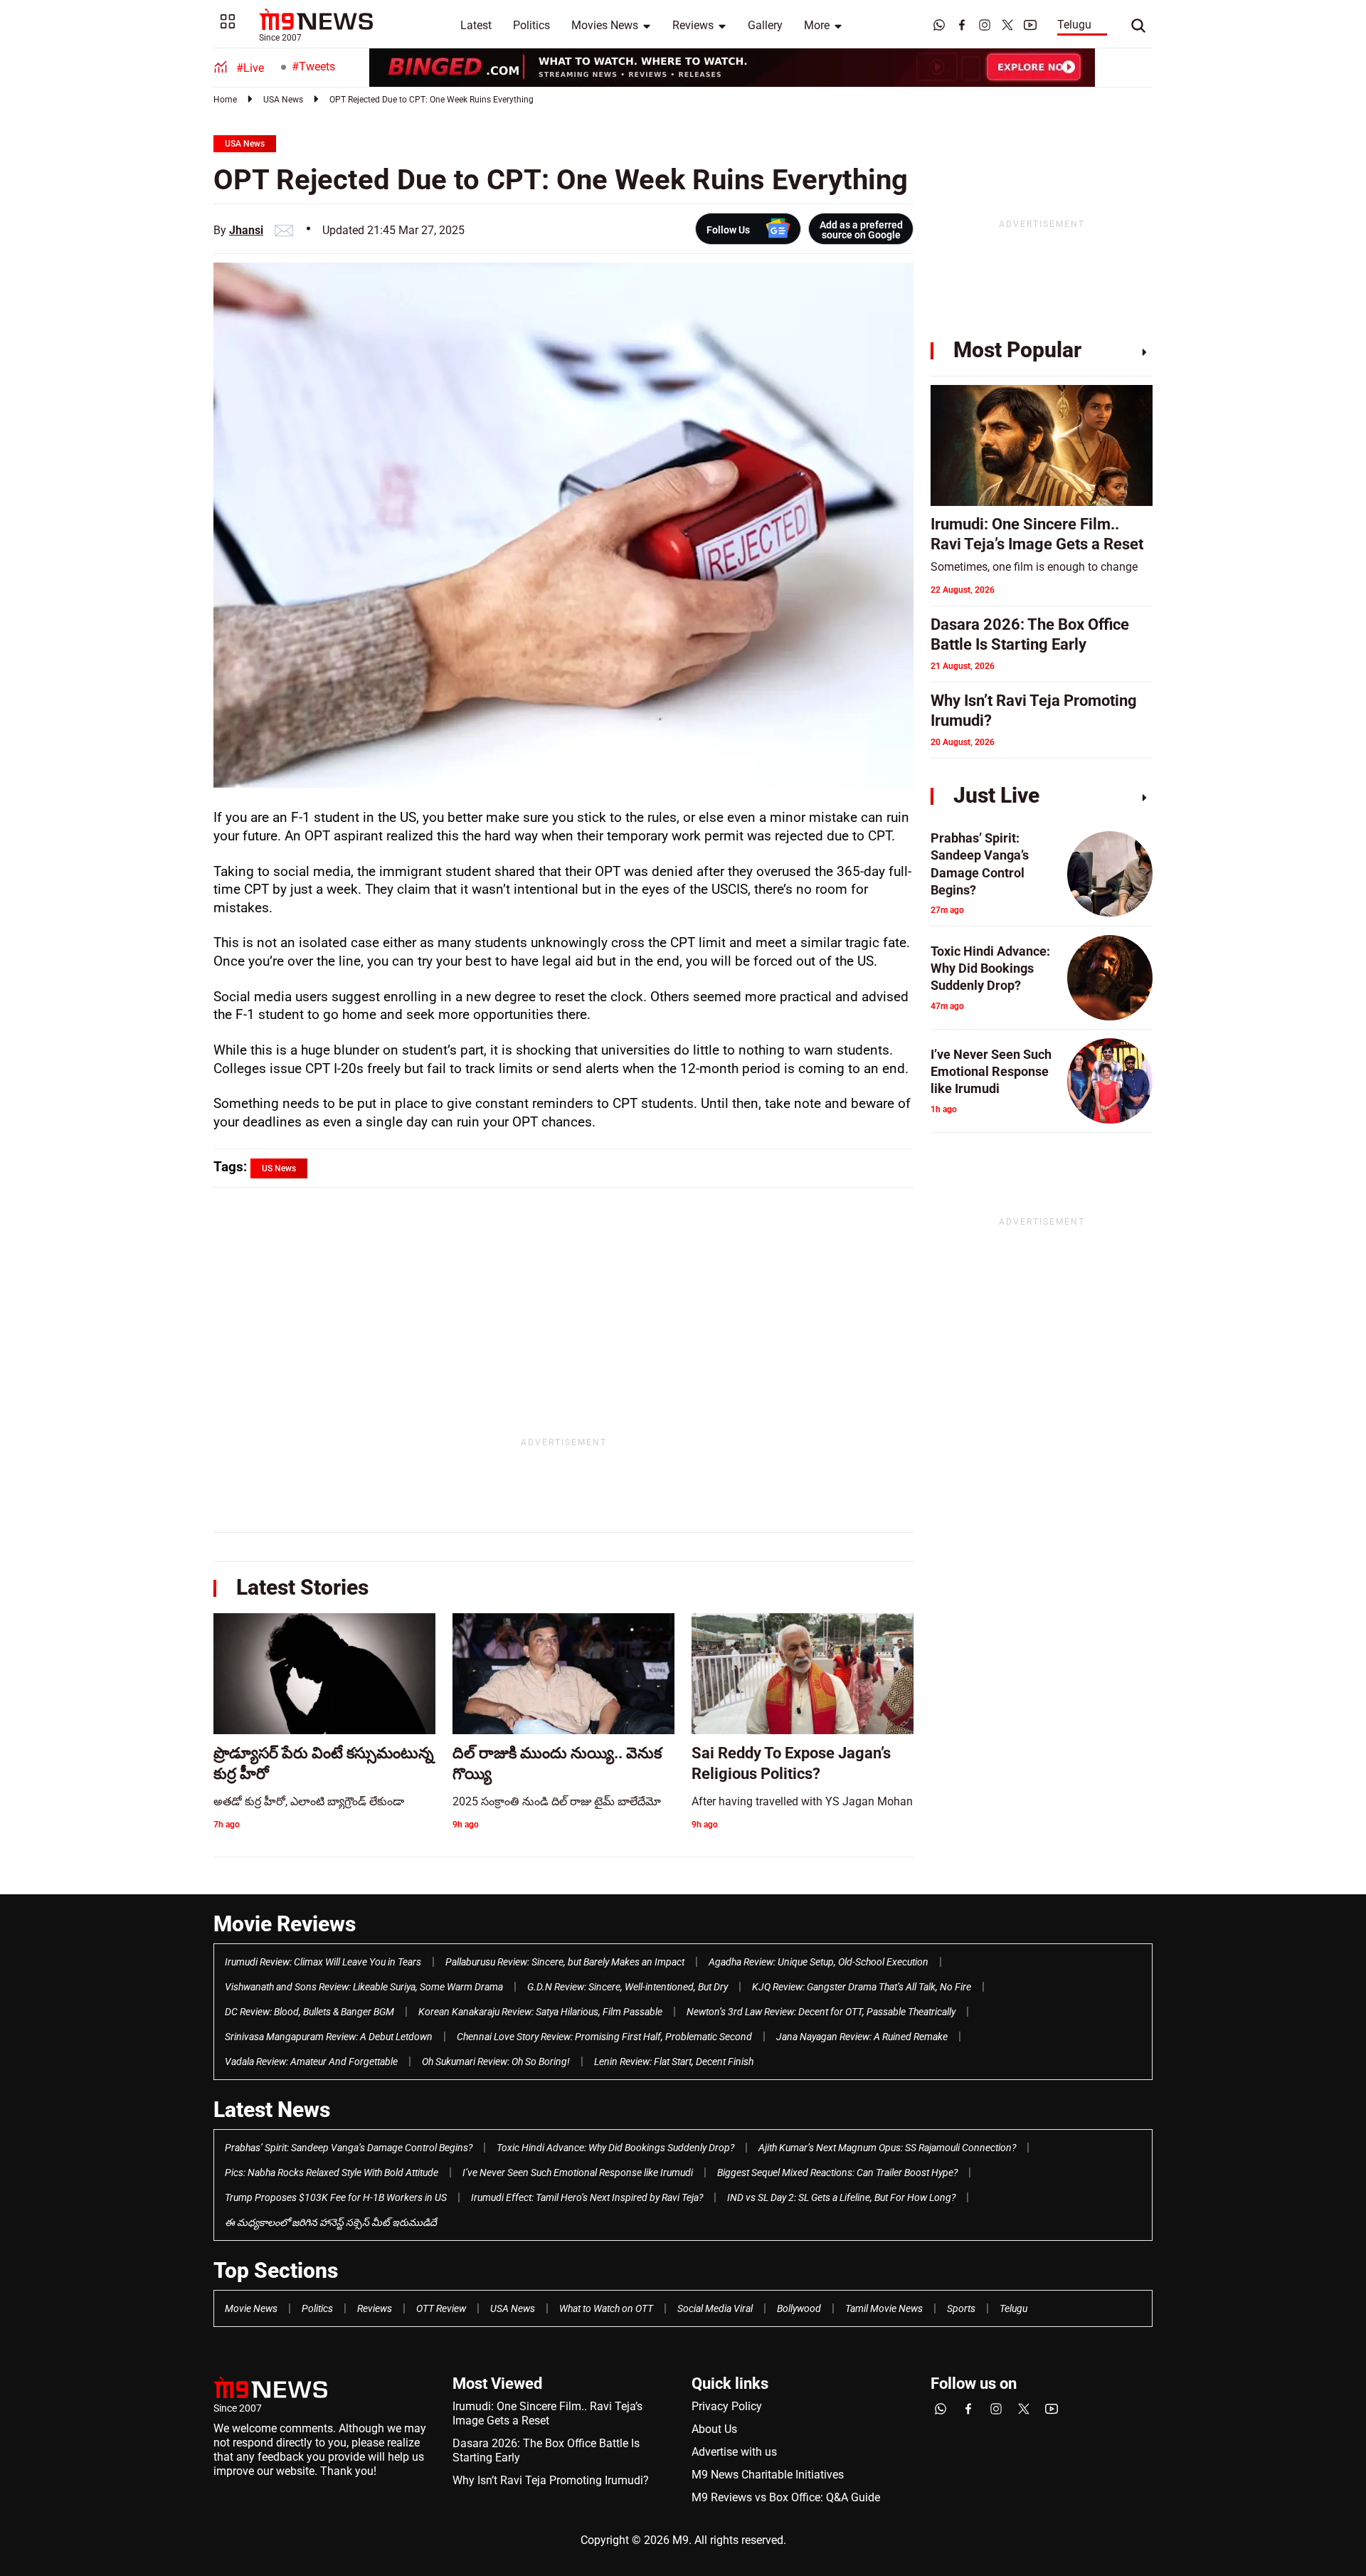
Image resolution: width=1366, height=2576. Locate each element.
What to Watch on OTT (606, 2308)
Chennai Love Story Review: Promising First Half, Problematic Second (604, 2037)
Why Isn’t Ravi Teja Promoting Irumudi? (551, 2480)
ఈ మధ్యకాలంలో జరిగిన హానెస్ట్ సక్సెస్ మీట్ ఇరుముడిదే (331, 2222)
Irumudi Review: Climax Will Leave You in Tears (323, 1962)
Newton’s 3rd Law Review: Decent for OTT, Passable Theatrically (821, 2012)
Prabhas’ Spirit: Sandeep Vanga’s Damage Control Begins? (349, 2148)
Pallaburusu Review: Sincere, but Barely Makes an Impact (565, 1962)
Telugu (1074, 25)
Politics (531, 25)
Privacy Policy (727, 2406)
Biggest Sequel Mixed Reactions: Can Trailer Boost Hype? (837, 2173)
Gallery (765, 25)
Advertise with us (734, 2452)
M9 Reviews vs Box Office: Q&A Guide (786, 2497)
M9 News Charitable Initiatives (768, 2475)
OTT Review (441, 2308)
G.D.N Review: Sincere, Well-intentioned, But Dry (628, 1987)
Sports (961, 2308)
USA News (283, 100)
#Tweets (313, 67)
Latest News (272, 2110)
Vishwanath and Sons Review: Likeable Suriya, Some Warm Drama (364, 1987)
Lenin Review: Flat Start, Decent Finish (674, 2062)
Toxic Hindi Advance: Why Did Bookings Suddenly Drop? (615, 2148)
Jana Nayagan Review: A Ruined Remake (862, 2037)
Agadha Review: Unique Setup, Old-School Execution (819, 1962)
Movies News (605, 25)
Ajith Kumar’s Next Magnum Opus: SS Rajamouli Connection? (887, 2148)
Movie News (251, 2308)
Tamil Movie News (884, 2308)
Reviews (693, 25)
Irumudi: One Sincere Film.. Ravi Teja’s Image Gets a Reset (547, 2413)
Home (225, 100)
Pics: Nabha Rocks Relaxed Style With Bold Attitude (332, 2173)
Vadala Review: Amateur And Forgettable (311, 2062)
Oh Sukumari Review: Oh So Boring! (496, 2062)
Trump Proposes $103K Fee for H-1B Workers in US (336, 2197)
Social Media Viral (715, 2308)
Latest (476, 25)
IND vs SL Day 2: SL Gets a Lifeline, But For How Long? (841, 2197)
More (817, 25)
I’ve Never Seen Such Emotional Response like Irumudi (578, 2173)
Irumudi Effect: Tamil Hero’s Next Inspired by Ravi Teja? (587, 2197)
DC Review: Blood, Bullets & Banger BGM (309, 2012)
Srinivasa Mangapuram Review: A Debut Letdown (329, 2037)
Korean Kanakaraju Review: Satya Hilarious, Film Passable (540, 2012)
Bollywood (799, 2308)
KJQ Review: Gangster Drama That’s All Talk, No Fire (862, 1987)
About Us (714, 2429)
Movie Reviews (285, 1924)
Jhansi (246, 230)
